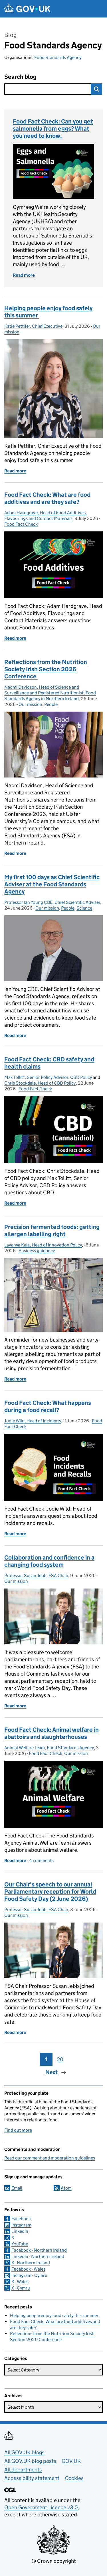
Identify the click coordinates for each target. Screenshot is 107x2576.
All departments (23, 2470)
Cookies (74, 2478)
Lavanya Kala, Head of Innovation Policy (43, 1245)
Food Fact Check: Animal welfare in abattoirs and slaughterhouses (52, 1733)
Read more (24, 275)
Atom (66, 2188)
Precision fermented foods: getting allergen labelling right (52, 1231)
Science (84, 908)
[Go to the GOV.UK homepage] (27, 9)
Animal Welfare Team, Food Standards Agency (49, 1748)
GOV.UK (71, 2461)
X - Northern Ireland (31, 2263)
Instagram (21, 2225)
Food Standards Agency (53, 45)
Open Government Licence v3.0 (41, 2507)
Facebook (21, 2219)
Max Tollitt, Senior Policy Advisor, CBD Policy (48, 1077)
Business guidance (37, 1251)
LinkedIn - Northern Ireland (38, 2256)
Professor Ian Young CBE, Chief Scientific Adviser (52, 902)
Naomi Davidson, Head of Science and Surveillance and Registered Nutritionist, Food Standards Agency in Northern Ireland (50, 693)
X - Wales (20, 2282)
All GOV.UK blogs (24, 2452)
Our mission (30, 704)
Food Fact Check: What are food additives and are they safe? (47, 498)
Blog (10, 35)
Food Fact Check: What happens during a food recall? (48, 1406)
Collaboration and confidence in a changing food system (49, 1561)
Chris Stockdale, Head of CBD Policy (40, 1083)
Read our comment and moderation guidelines (50, 2158)
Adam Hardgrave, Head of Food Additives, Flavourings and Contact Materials (46, 516)
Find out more (18, 2130)
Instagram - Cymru (29, 2275)
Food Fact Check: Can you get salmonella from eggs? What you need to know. (53, 129)
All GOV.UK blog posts (30, 2461)
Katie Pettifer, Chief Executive (33, 326)
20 (60, 2059)
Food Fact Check (21, 524)
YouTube (20, 2244)
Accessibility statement (32, 2478)
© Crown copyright (54, 2561)
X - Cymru (21, 2288)
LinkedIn (20, 2231)
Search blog (20, 77)
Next (52, 2072)
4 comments (41, 1861)
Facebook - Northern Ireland (39, 2250)
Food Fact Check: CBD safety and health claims (49, 1063)
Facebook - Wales (28, 2269)
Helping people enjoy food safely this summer (48, 312)
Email (17, 2188)
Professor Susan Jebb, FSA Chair (36, 1575)
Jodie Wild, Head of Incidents (33, 1421)
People (51, 704)
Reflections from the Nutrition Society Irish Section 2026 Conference (46, 669)
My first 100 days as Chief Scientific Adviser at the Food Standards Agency (52, 884)
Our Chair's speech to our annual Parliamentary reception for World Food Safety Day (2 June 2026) (50, 1892)
